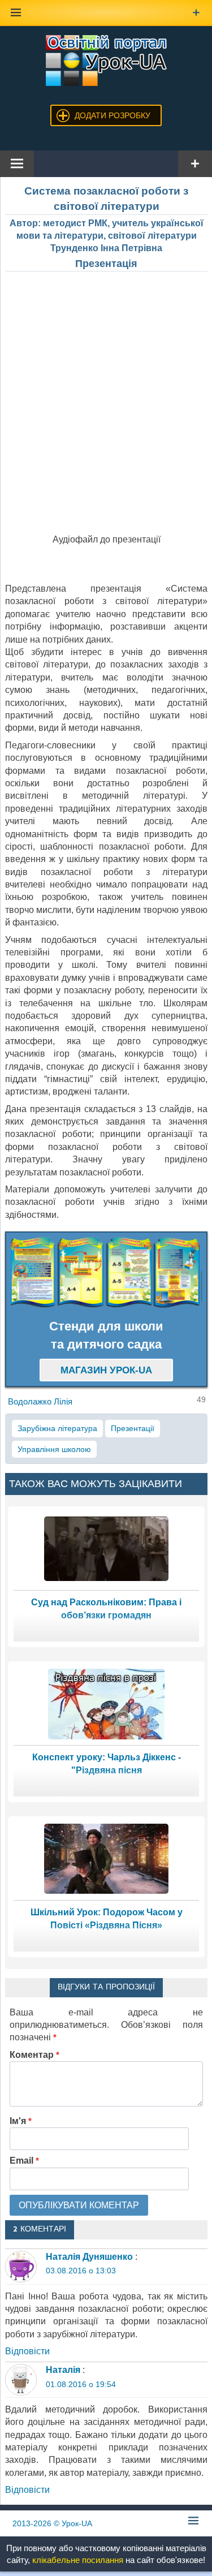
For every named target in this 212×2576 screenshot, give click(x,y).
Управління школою (54, 1449)
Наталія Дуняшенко (89, 2257)
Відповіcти (27, 2351)
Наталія (63, 2370)
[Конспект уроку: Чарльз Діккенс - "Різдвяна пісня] (106, 1703)
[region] (106, 1273)
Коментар (34, 2055)
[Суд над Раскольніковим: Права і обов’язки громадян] (106, 1548)
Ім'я (21, 2121)
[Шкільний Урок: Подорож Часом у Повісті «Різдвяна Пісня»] (106, 1858)
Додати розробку (113, 115)
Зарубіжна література (57, 1428)
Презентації (133, 1428)
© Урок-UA (52, 2523)
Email (24, 2161)
